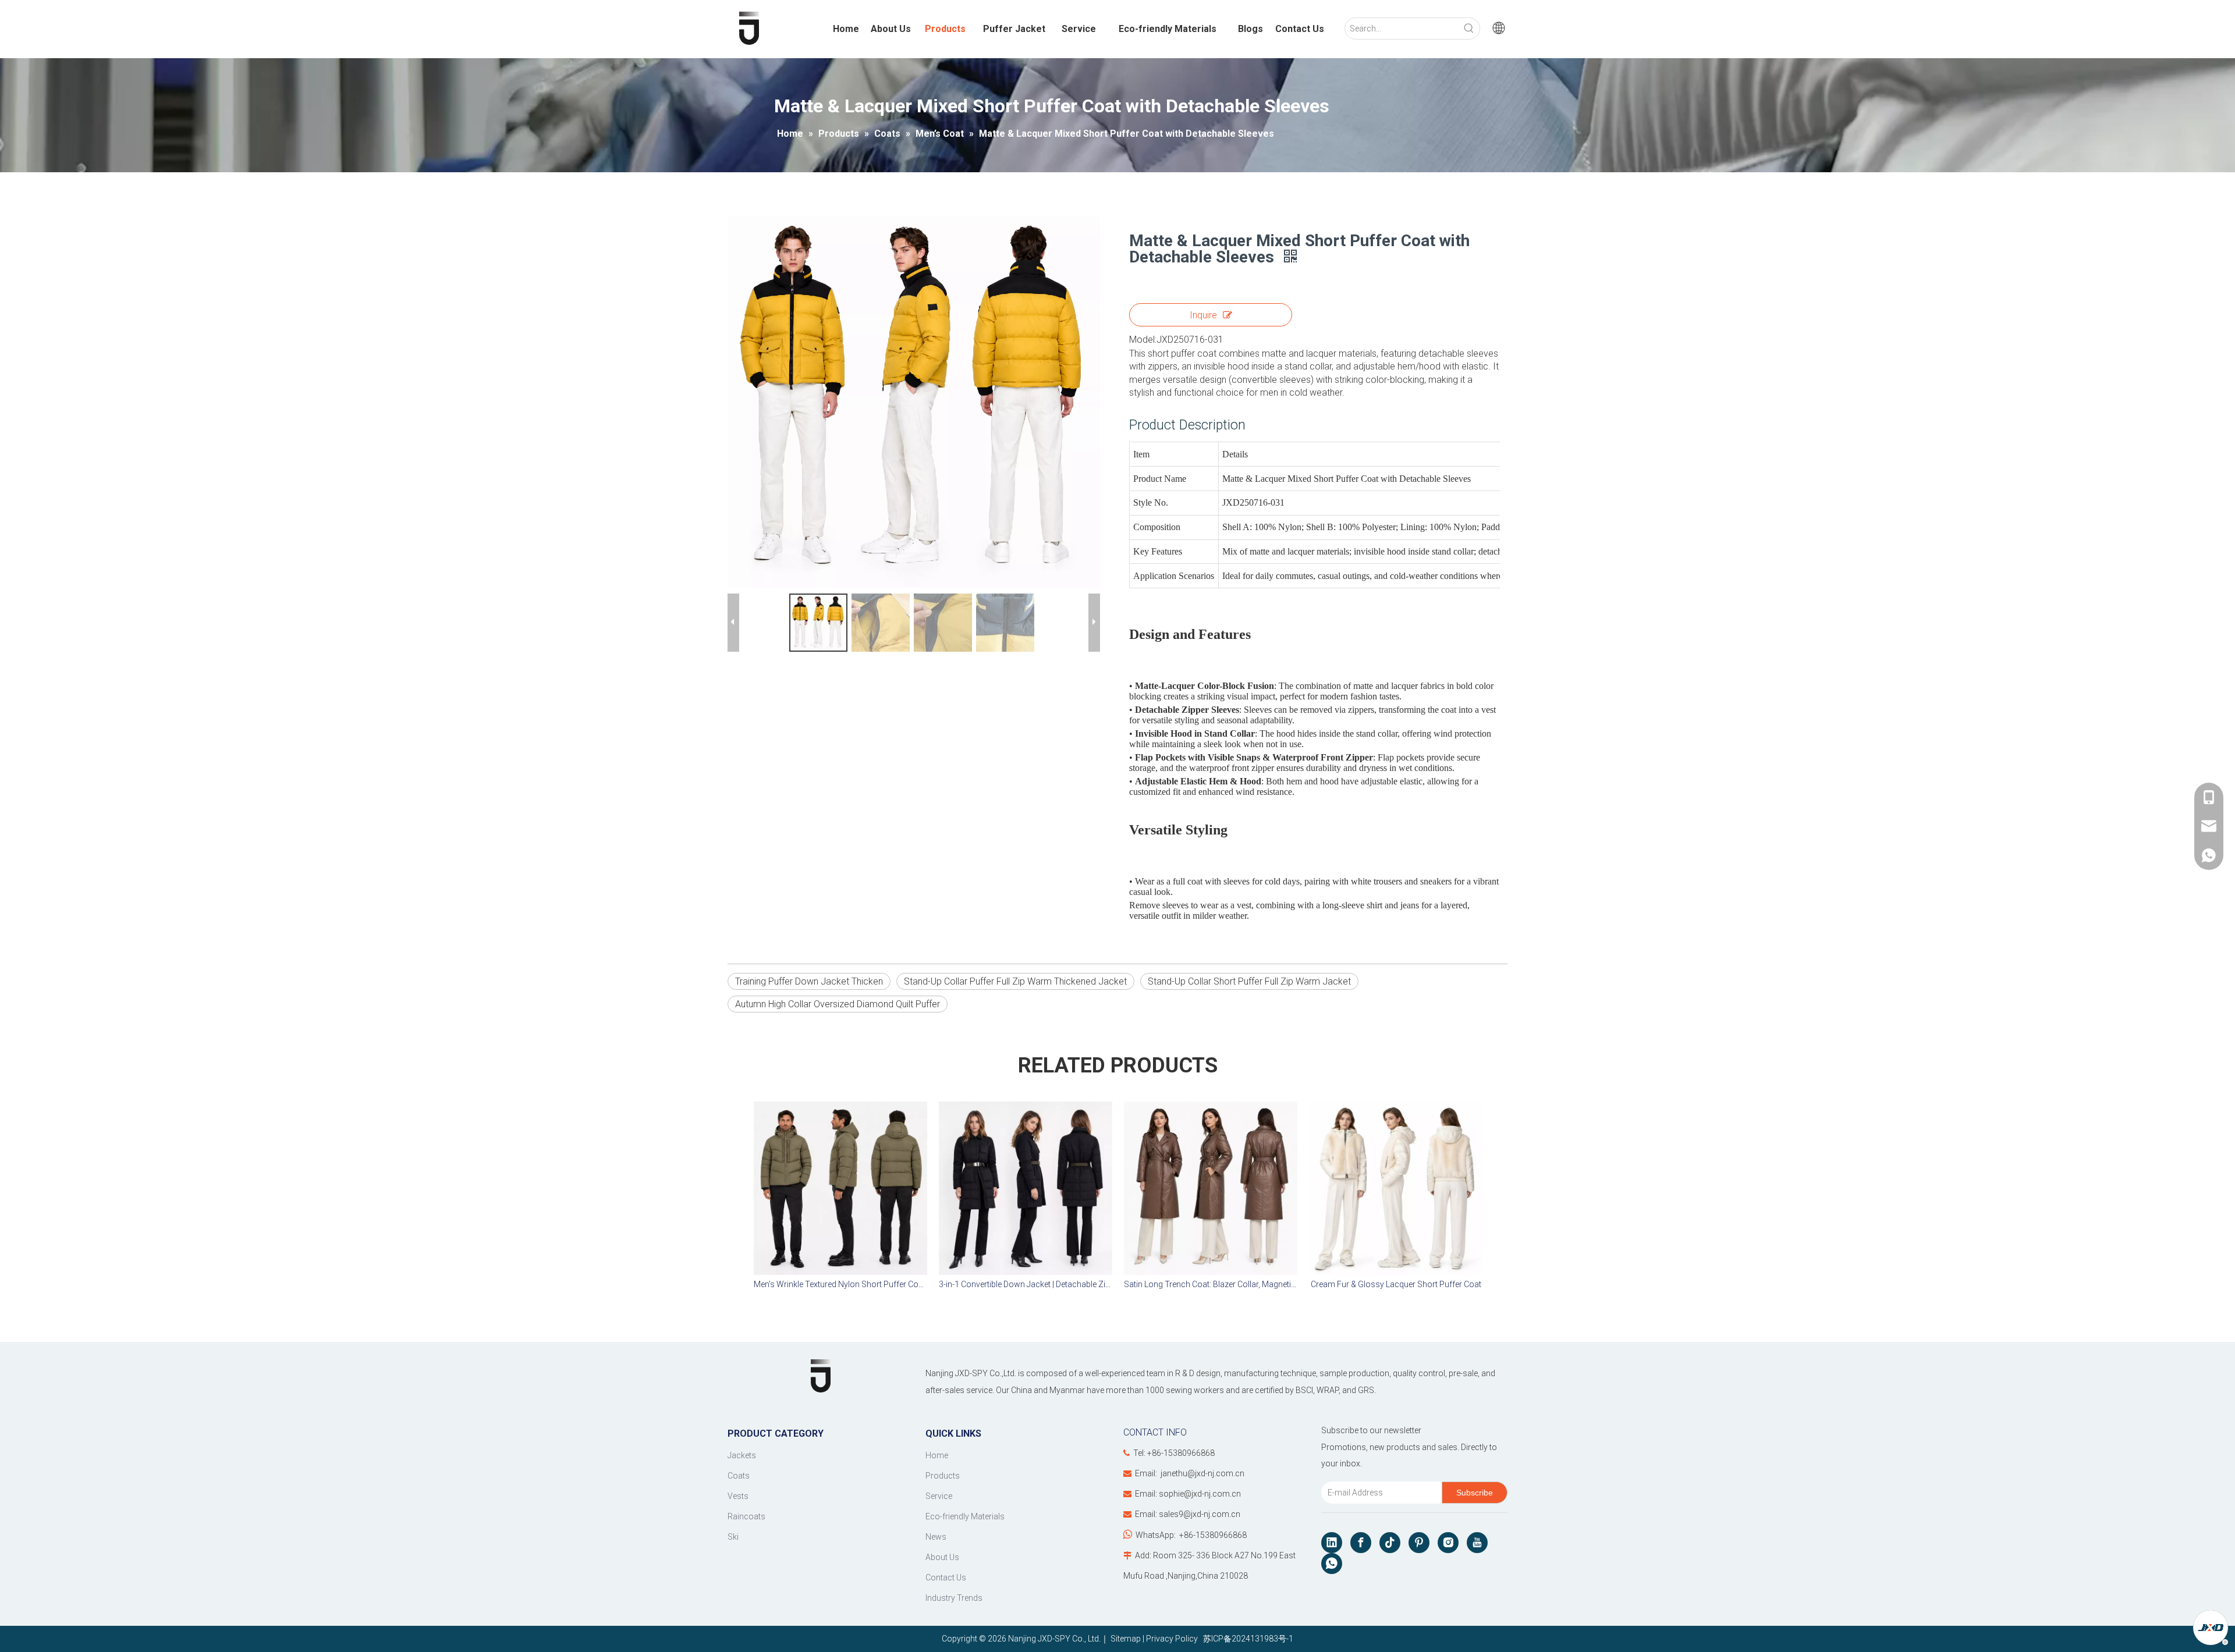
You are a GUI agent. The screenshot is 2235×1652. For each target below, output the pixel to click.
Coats (739, 1476)
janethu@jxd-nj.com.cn (1202, 1473)
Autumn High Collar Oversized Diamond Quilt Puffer (838, 1004)
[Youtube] (1477, 1543)
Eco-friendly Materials (965, 1516)
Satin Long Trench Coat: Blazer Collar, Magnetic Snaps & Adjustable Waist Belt (1211, 1284)
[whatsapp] (1332, 1564)
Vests (738, 1496)
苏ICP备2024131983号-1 (1246, 1639)
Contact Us (946, 1578)
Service (939, 1496)
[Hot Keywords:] (1469, 29)
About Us (942, 1557)
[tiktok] (1390, 1543)
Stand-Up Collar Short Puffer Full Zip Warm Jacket (1249, 981)
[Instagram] (1448, 1543)
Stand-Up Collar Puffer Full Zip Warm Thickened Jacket (1015, 981)
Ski (733, 1537)
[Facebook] (1361, 1543)
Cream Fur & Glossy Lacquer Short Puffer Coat (1396, 1284)
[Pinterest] (1419, 1543)
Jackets (742, 1455)
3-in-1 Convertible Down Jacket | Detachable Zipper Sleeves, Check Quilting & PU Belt (1026, 1284)
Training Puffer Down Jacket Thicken (809, 981)
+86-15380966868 (1213, 1535)
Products (943, 1476)
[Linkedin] (1332, 1543)
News (936, 1537)
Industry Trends (954, 1598)
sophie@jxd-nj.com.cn (1200, 1494)
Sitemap (1126, 1639)
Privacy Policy (1172, 1639)
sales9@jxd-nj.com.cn (1200, 1514)
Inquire (1203, 315)
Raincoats (746, 1516)
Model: (1143, 340)
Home (937, 1455)
